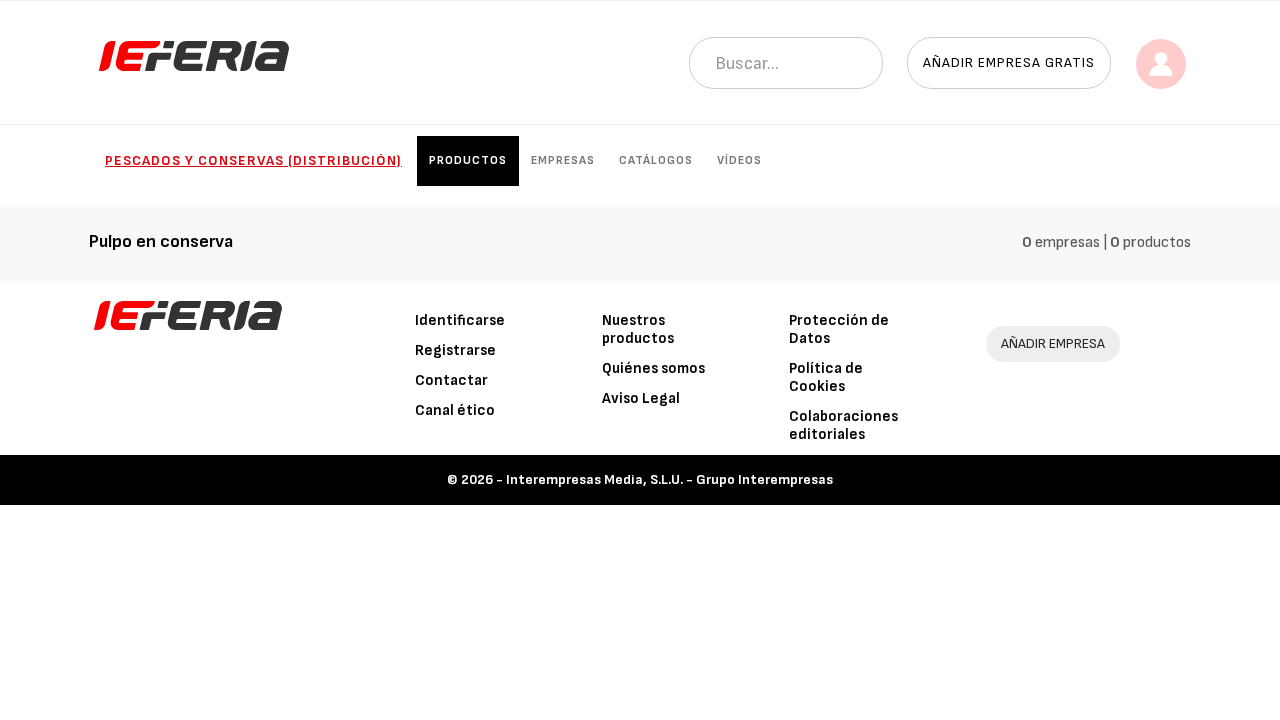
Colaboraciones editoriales (843, 425)
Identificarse (460, 320)
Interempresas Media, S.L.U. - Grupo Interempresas (669, 479)
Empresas (563, 160)
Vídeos (739, 160)
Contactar (451, 380)
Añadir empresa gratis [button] (1009, 62)
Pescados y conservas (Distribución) (253, 160)
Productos (468, 160)
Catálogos (656, 160)
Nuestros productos (638, 329)
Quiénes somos (653, 368)
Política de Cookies (826, 377)
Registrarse (455, 350)
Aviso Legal (641, 398)
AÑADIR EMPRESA (1053, 343)
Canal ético (455, 410)
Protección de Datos (839, 329)
